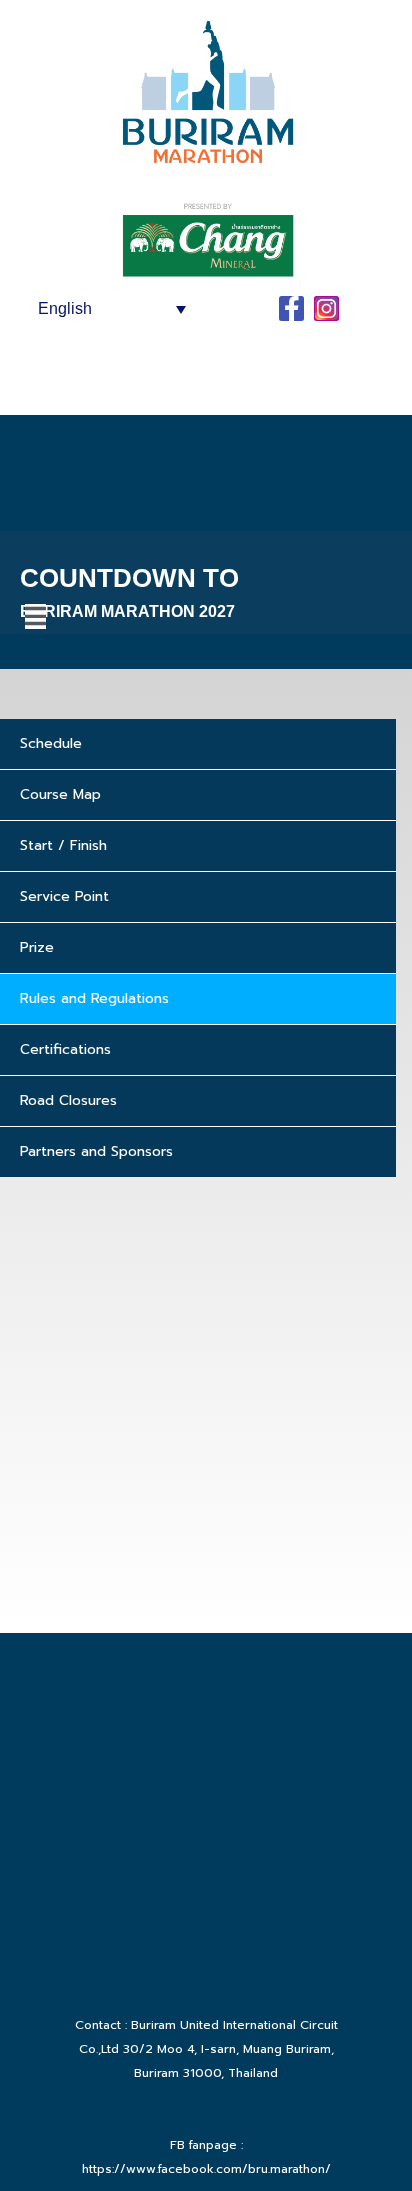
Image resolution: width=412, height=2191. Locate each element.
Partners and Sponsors (96, 1151)
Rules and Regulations (94, 998)
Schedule (51, 743)
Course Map (60, 794)
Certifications (65, 1049)
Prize (37, 947)
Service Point (64, 896)
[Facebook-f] (291, 308)
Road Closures (68, 1100)
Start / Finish (63, 845)
